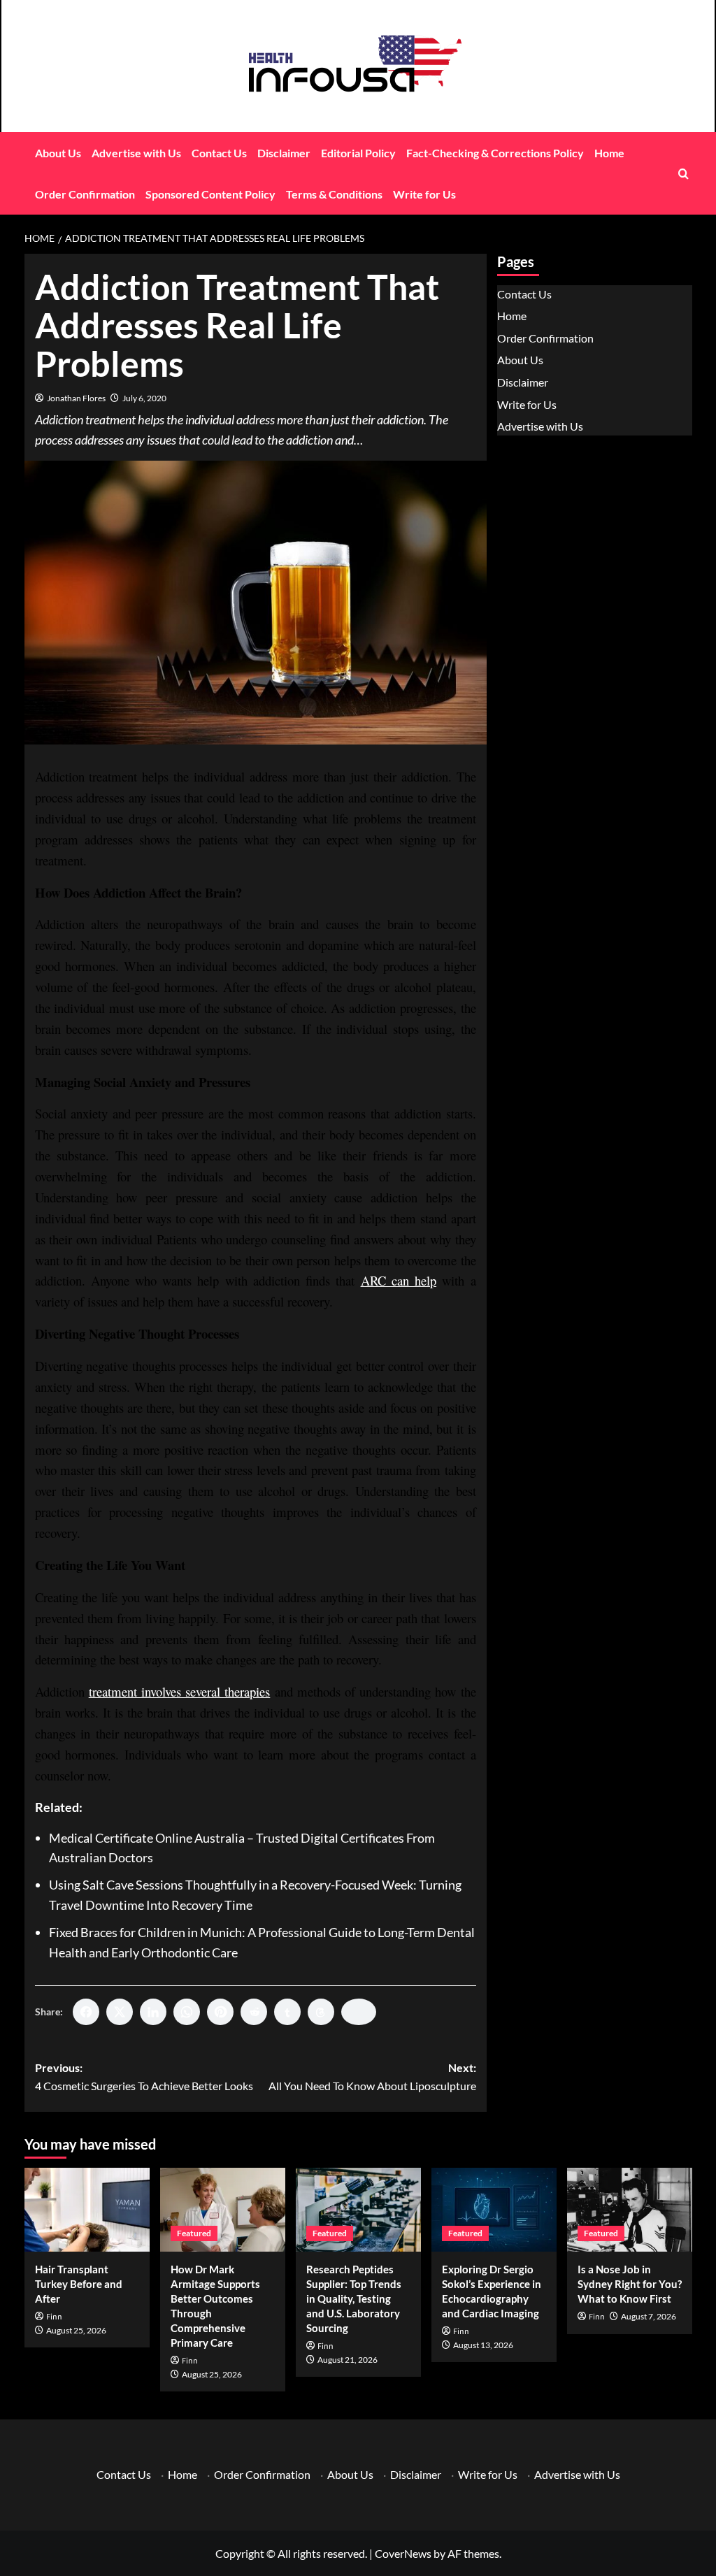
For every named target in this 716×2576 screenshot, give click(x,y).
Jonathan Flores (76, 398)
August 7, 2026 (649, 2316)
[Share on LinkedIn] (153, 2012)
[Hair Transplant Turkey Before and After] (87, 2209)
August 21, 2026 (348, 2360)
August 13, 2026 (483, 2345)
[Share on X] (120, 2012)
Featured (194, 2233)
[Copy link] (359, 2012)
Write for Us (424, 194)
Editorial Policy (358, 153)
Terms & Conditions (334, 194)
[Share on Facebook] (86, 2012)
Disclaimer (284, 153)
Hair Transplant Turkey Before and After (79, 2284)
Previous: (144, 2077)
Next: (372, 2077)
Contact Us (219, 153)
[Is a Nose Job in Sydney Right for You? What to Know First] (630, 2209)
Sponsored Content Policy (210, 194)
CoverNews (403, 2553)
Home (609, 153)
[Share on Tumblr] (287, 2012)
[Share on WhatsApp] (187, 2012)
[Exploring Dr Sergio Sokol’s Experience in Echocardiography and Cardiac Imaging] (494, 2209)
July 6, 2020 (144, 398)
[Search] (683, 174)
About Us (58, 153)
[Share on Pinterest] (220, 2012)
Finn (54, 2317)
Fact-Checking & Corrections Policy (495, 153)
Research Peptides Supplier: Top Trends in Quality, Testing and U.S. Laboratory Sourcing (354, 2298)
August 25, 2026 (76, 2330)
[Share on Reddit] (254, 2012)
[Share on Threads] (321, 2012)
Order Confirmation (85, 194)
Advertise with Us (136, 153)
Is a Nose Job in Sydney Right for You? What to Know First (630, 2284)
